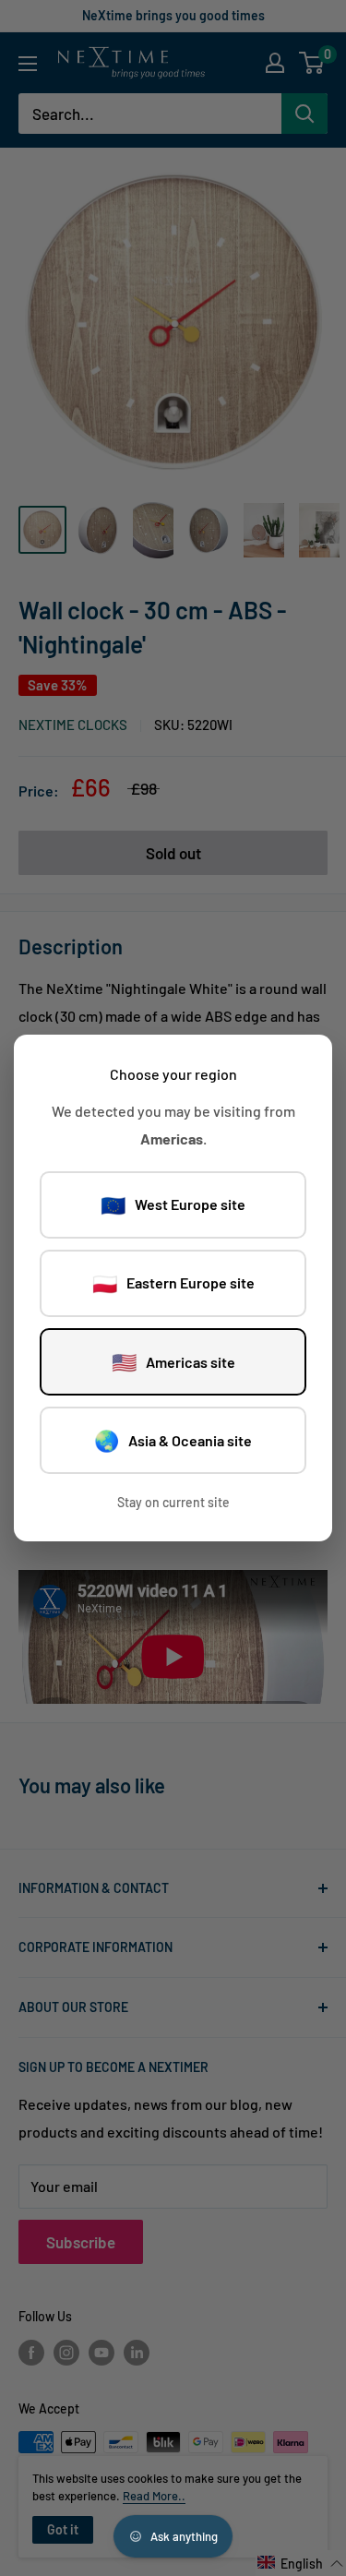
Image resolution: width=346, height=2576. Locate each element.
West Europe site (173, 1204)
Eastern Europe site (173, 1283)
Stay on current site (173, 1502)
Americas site (173, 1361)
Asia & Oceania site (173, 1440)
